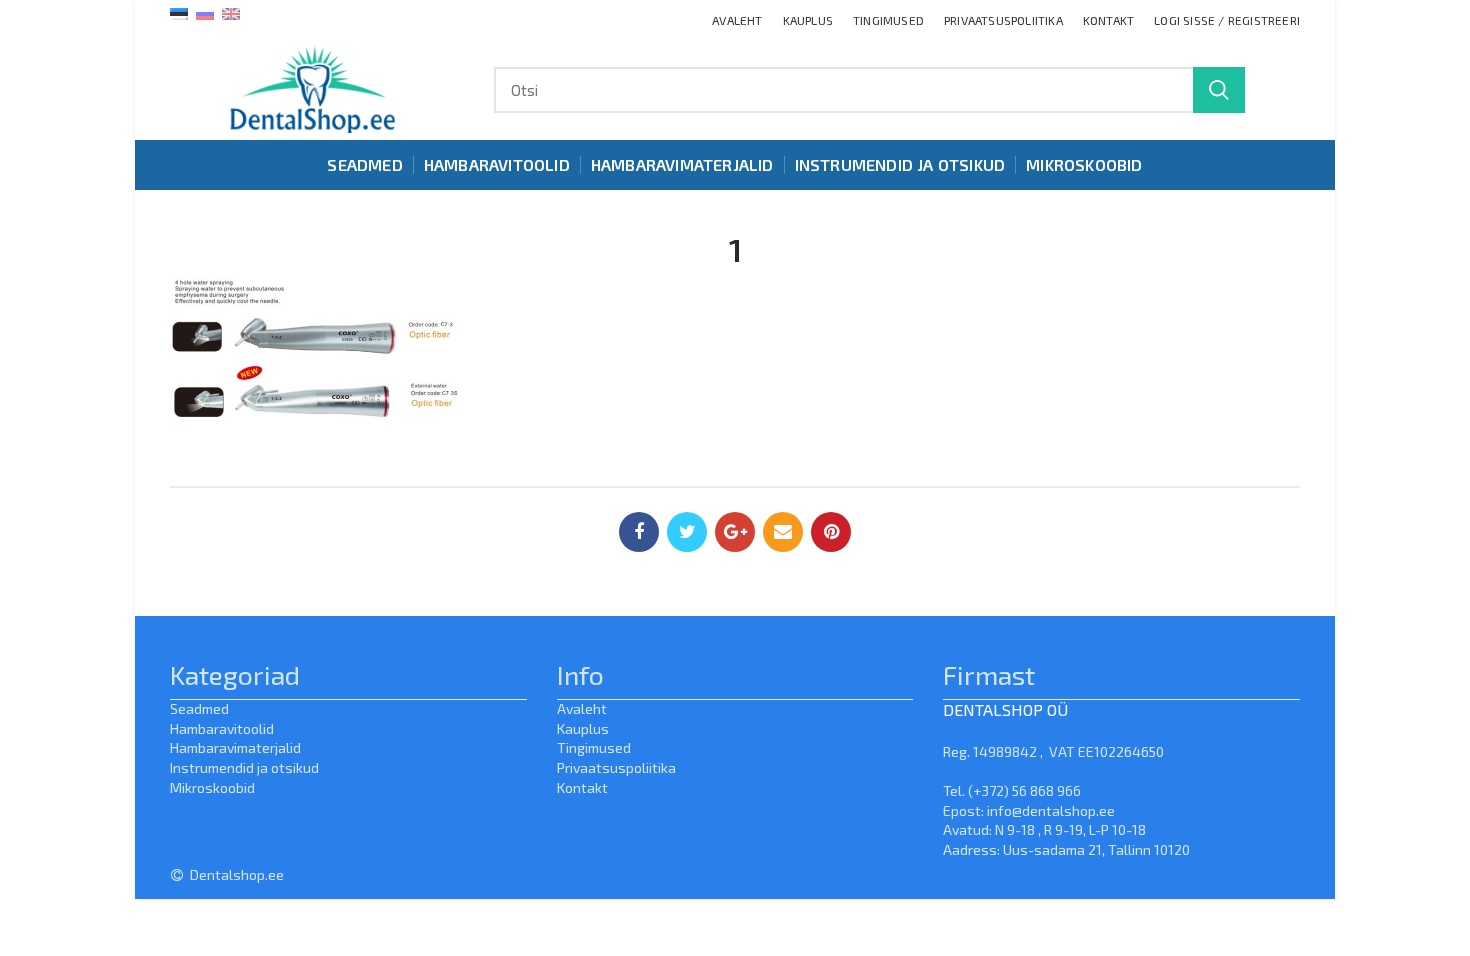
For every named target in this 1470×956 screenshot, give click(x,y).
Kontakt (582, 787)
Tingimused (594, 747)
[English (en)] (231, 12)
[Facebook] (639, 532)
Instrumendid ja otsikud (244, 767)
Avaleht (582, 708)
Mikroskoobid (212, 787)
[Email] (783, 532)
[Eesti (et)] (179, 12)
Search (1219, 90)
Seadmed (199, 708)
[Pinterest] (831, 532)
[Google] (735, 532)
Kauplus (583, 728)
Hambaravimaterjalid (235, 747)
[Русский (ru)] (205, 12)
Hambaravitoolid (222, 728)
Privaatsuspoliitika (616, 767)
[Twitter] (687, 532)
